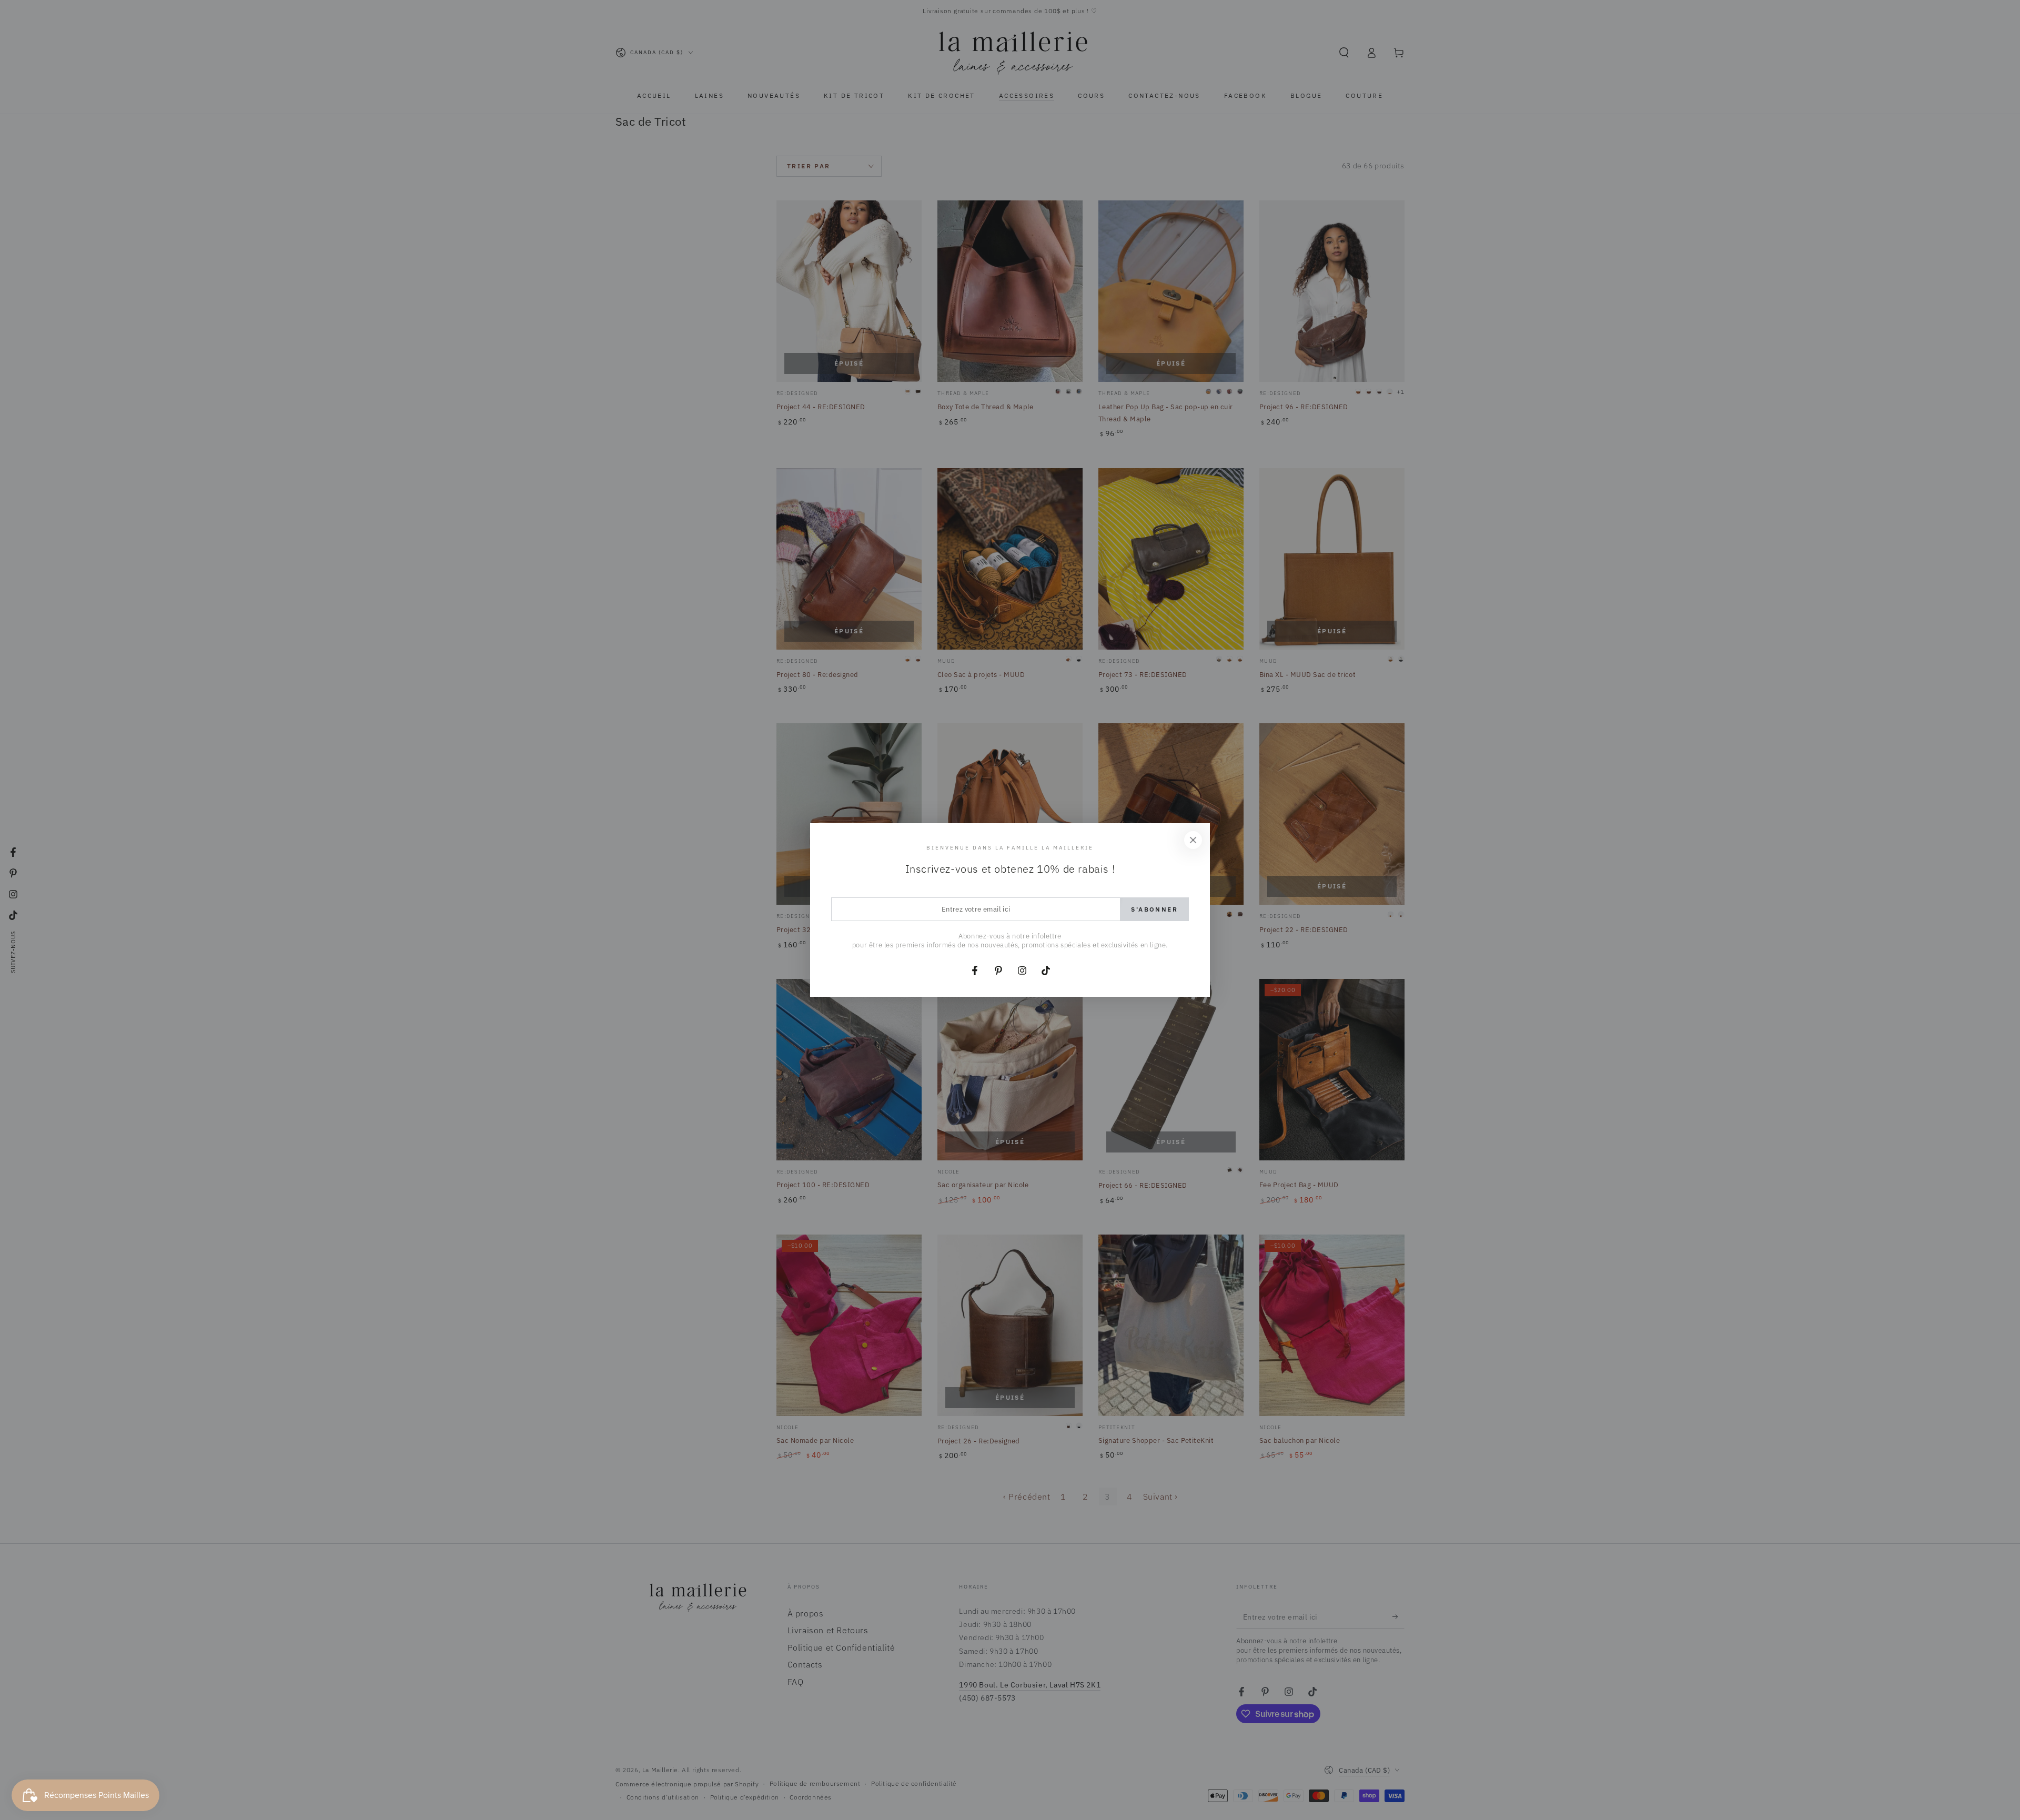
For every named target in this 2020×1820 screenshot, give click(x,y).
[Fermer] (1193, 840)
